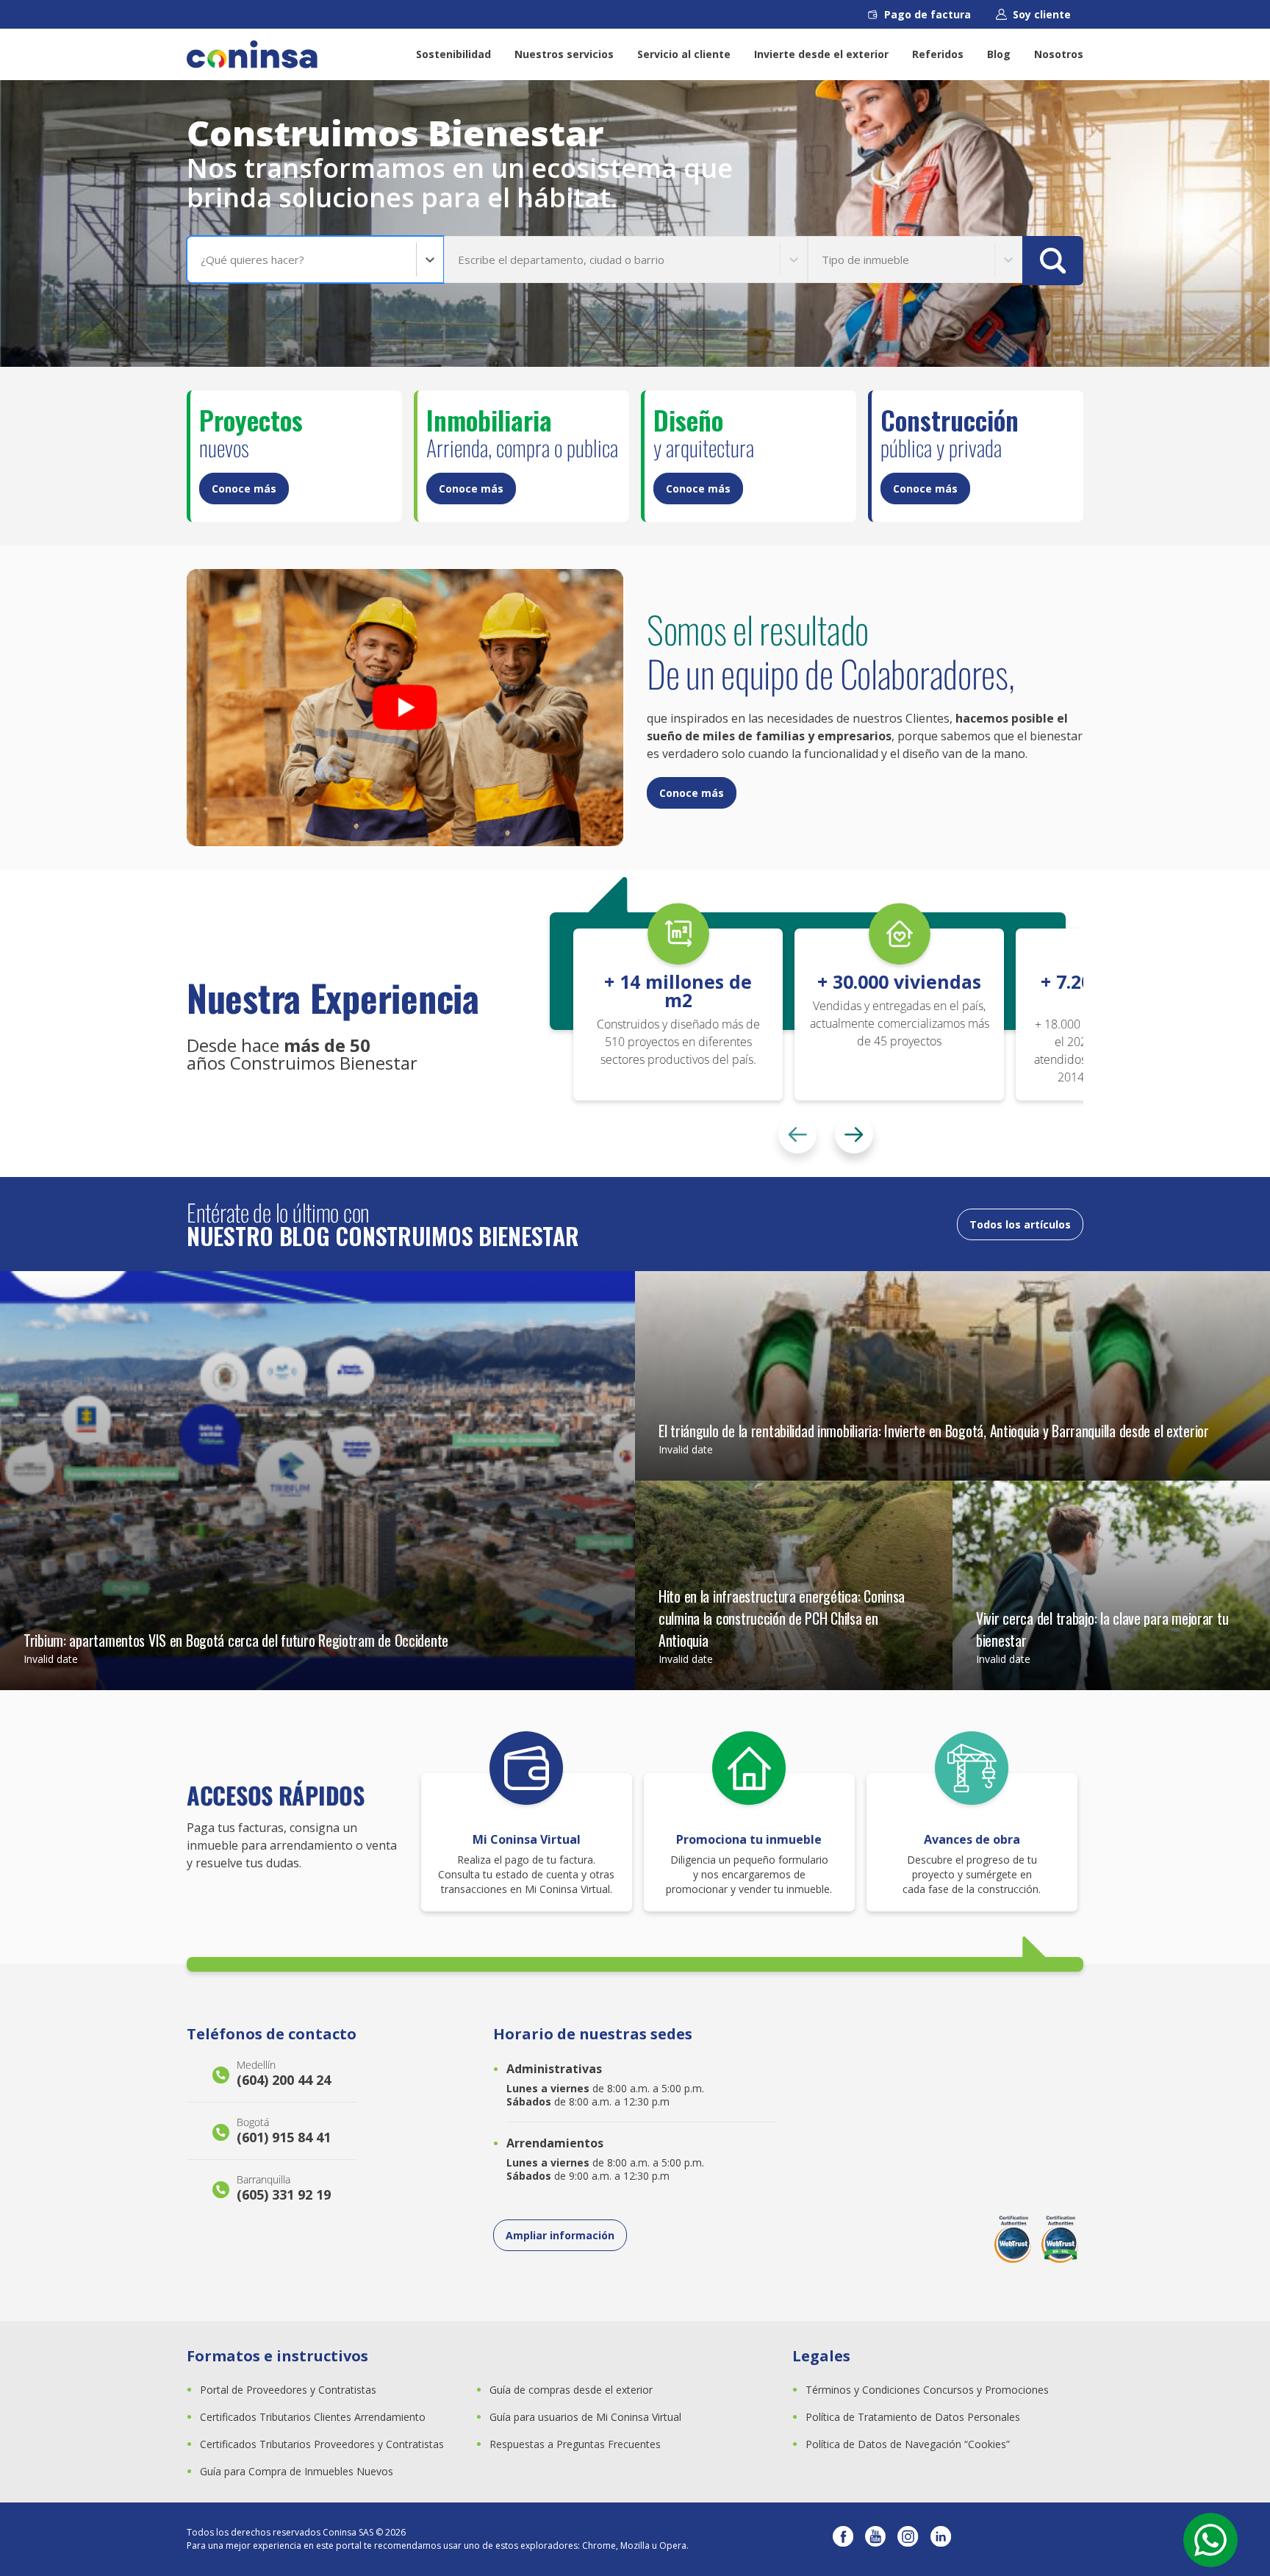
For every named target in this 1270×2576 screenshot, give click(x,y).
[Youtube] (875, 2539)
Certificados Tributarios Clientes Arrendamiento (313, 2417)
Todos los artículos (1020, 1224)
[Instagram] (908, 2539)
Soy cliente (1042, 14)
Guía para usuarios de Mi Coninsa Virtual (585, 2417)
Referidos (938, 54)
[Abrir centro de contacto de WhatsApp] (1210, 2540)
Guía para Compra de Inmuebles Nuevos (297, 2471)
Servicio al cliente (684, 54)
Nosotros (1059, 54)
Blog (999, 54)
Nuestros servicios (564, 54)
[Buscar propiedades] (1053, 261)
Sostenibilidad (453, 54)
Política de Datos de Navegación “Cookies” (908, 2444)
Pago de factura (928, 14)
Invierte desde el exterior (821, 54)
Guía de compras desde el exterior (571, 2390)
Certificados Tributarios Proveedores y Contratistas (322, 2444)
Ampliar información (560, 2235)
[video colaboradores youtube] (405, 708)
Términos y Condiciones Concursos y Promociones (927, 2390)
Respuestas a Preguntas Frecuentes (575, 2444)
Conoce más (244, 489)
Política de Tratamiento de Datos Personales (913, 2417)
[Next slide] (854, 1134)
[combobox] (202, 260)
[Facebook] (843, 2539)
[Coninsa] (252, 54)
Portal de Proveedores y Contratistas (288, 2390)
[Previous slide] (797, 1134)
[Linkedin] (941, 2539)
